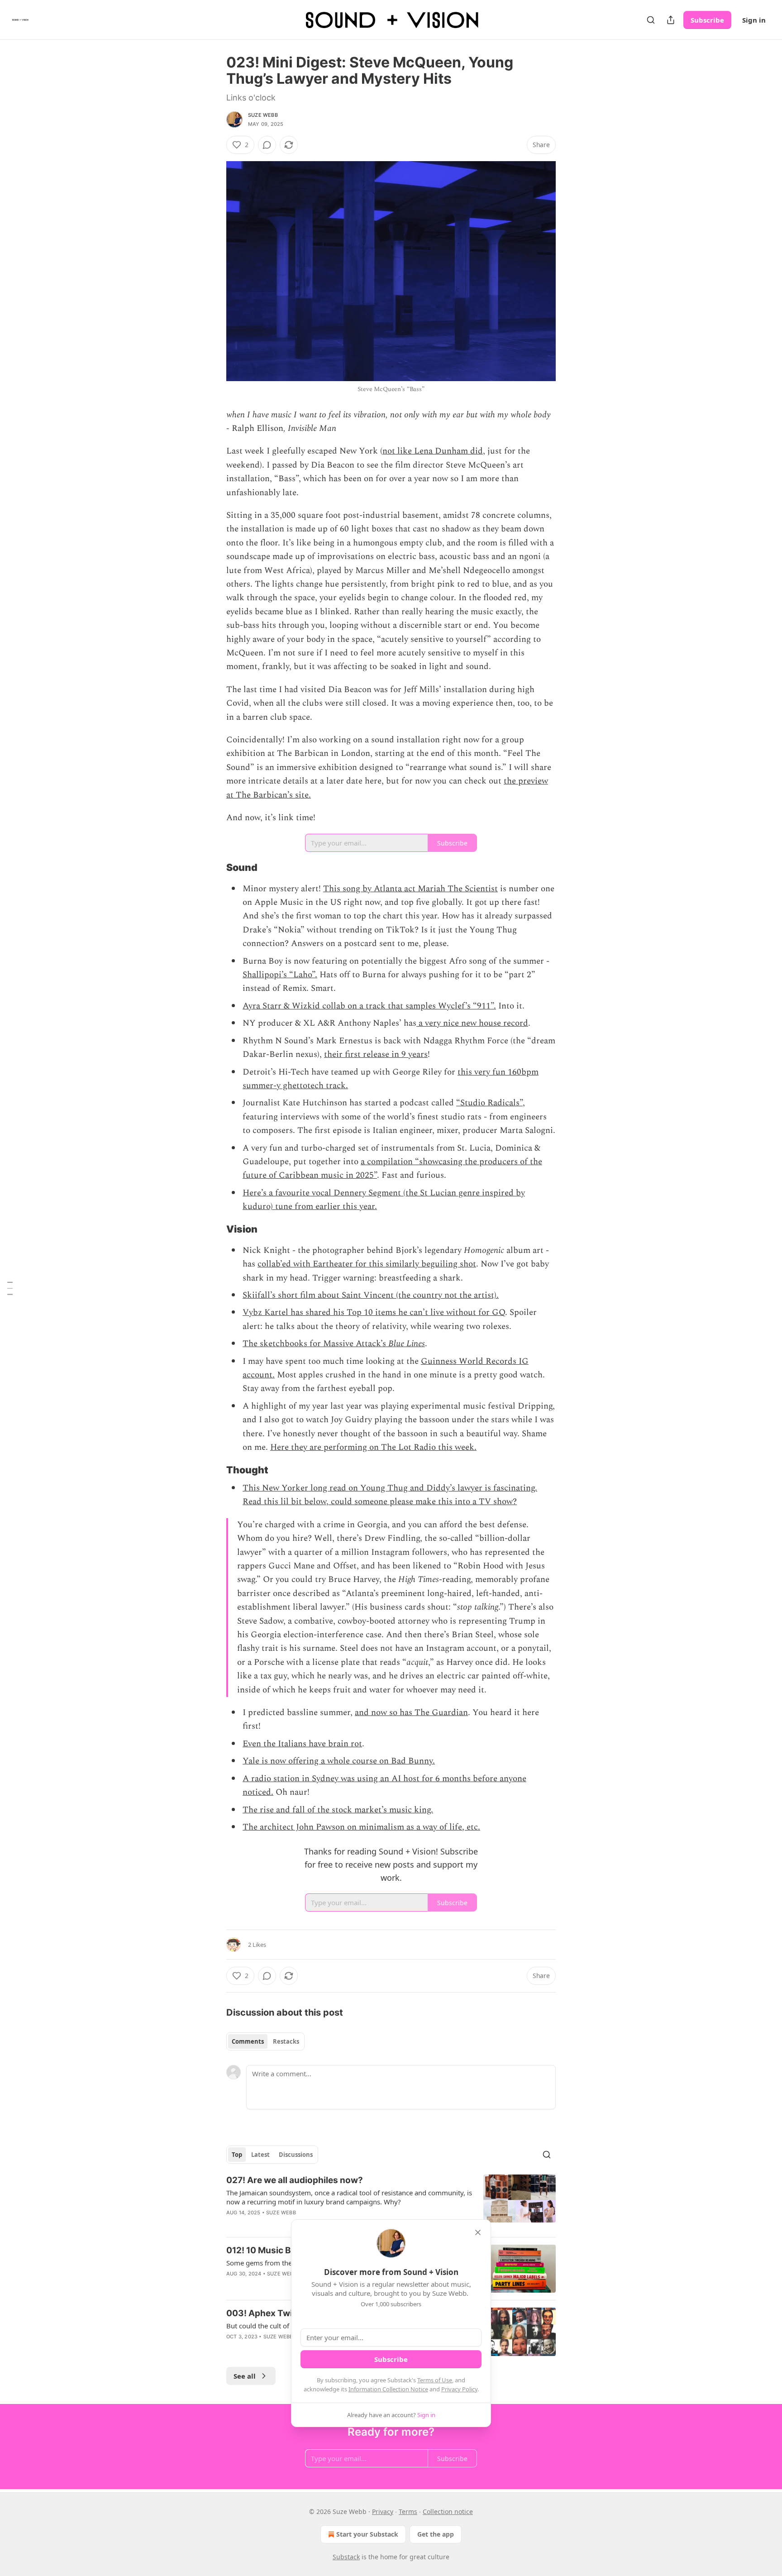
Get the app (436, 2534)
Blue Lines (407, 1344)
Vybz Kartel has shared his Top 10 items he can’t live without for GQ (374, 1312)
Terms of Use (435, 2380)
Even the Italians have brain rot (302, 1744)
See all (245, 2376)
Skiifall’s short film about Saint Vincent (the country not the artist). (371, 1295)
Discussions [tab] (296, 2155)
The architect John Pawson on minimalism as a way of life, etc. (361, 1827)
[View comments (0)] (267, 145)
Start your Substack (367, 2534)
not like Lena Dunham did (433, 451)
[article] (391, 2202)
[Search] (651, 20)
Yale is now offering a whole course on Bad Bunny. (339, 1761)
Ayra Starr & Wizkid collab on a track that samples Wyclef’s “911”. (369, 1006)
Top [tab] (237, 2155)
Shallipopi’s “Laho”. (280, 975)
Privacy (383, 2511)
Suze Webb (263, 115)
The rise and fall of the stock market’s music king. (338, 1810)
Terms (408, 2511)
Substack (346, 2557)
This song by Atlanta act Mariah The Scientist (410, 889)
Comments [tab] (248, 2041)
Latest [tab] (260, 2155)
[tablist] (265, 2041)
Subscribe (707, 20)
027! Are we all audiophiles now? (295, 2180)
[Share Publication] (671, 20)
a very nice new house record (472, 1023)
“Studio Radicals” (489, 1103)
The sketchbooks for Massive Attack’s (315, 1344)
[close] (478, 2232)
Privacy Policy (459, 2389)
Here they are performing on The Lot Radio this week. (373, 1447)
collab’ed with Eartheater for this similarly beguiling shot (367, 1264)
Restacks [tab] (286, 2041)
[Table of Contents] (10, 1288)
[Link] (214, 867)
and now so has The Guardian (411, 1713)
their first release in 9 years (376, 1054)
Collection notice (448, 2511)
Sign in (754, 20)
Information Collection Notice (388, 2389)
